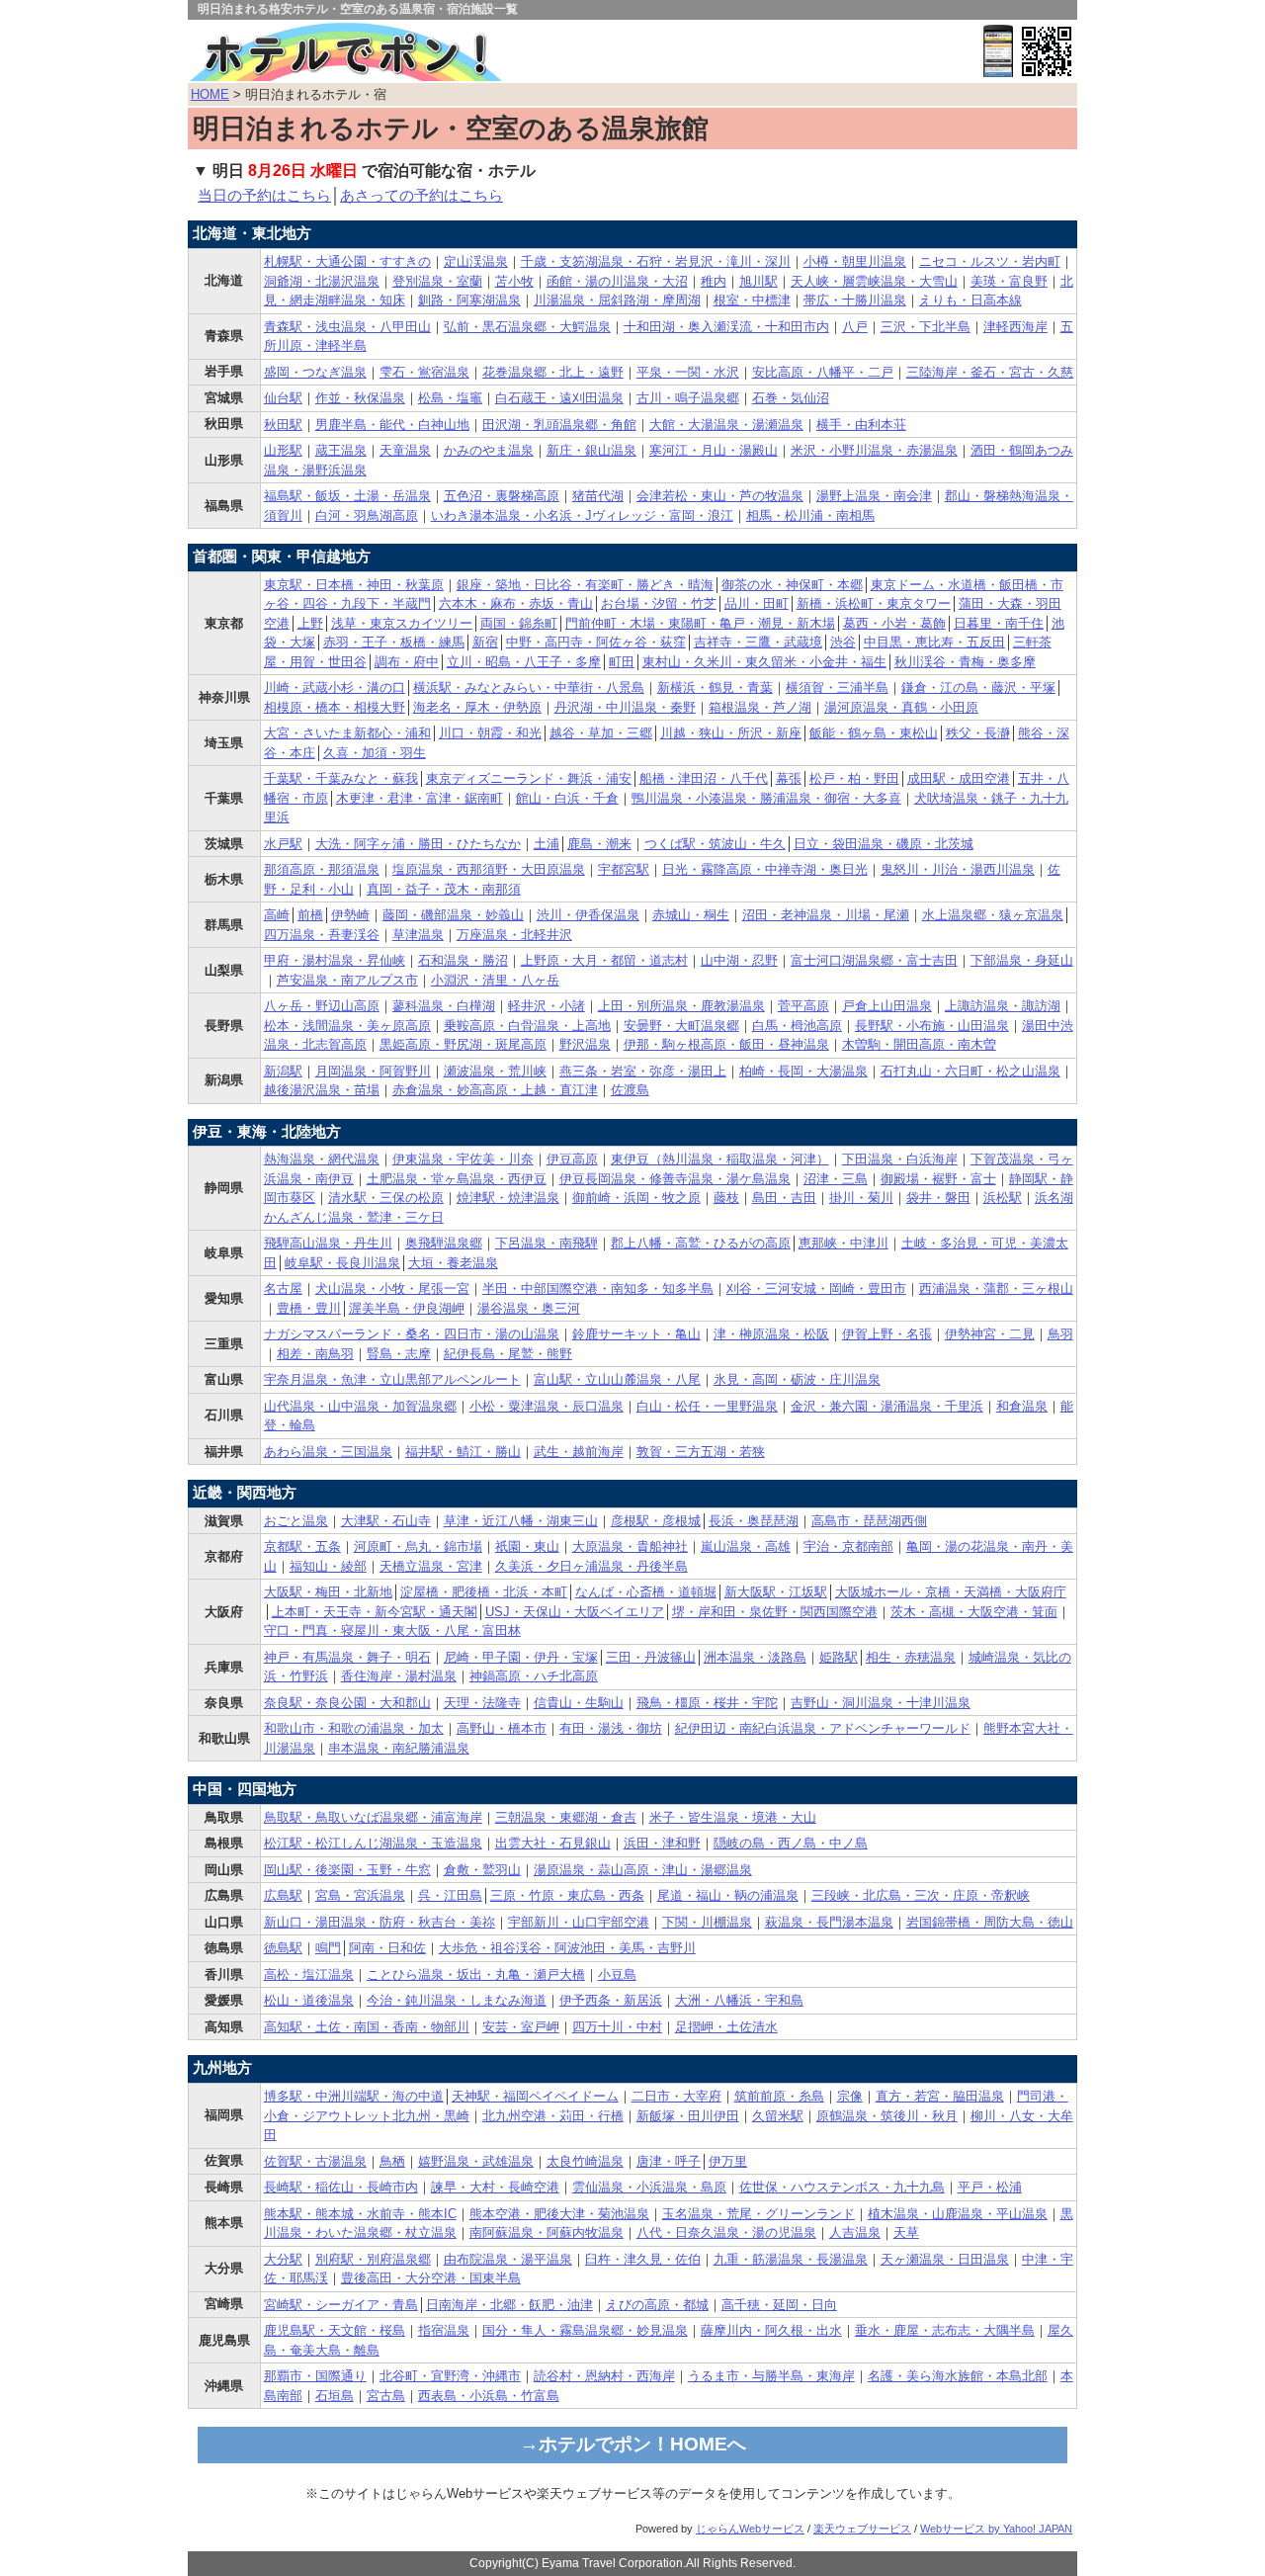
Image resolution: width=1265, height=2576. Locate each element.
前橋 (310, 915)
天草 (906, 2233)
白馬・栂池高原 (797, 1026)
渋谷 (843, 642)
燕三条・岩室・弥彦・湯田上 (643, 1071)
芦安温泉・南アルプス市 (347, 980)
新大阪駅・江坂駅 (776, 1592)
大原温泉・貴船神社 (630, 1546)
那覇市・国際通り (315, 2376)
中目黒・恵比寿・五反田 (934, 642)
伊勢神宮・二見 (990, 1334)
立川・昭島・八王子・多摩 (524, 662)
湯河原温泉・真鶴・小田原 (901, 707)
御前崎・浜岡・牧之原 (636, 1198)
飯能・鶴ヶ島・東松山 (874, 733)
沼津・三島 (836, 1179)
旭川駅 (759, 281)
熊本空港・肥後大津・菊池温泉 (559, 2214)
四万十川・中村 (617, 2027)
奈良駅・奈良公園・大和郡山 (347, 1703)
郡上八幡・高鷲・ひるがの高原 (701, 1243)
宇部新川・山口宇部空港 (579, 1922)
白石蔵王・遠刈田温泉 (559, 398)
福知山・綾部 (328, 1566)
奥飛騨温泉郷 (444, 1243)
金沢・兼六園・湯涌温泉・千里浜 (887, 1406)
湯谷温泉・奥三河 (529, 1308)
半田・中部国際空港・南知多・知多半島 (598, 1288)
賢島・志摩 (399, 1354)
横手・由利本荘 (861, 425)
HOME (210, 94)
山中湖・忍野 (739, 960)
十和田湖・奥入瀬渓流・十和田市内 (726, 327)
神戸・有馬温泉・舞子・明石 (347, 1657)
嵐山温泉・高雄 (746, 1546)
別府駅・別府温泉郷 (373, 2259)
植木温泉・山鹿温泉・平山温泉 (958, 2214)
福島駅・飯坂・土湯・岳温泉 (347, 496)
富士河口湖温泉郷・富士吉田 (874, 960)
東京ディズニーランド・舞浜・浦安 (529, 778)
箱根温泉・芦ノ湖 (760, 707)
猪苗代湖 (598, 496)
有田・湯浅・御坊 (611, 1728)
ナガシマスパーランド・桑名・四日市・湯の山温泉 (412, 1334)
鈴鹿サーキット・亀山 (636, 1334)
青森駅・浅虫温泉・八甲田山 (347, 327)
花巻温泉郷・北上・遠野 (553, 372)
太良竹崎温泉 (585, 2161)
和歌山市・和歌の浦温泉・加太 (354, 1728)
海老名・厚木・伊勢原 (477, 707)
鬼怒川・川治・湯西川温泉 (958, 869)
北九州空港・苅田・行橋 (553, 2116)
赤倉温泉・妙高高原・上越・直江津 (495, 1090)
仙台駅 (283, 398)
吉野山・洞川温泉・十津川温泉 (881, 1703)
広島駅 (283, 1895)
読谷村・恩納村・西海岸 (604, 2376)
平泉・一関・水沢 (688, 372)
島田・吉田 (784, 1198)
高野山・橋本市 (502, 1728)
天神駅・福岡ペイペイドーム (535, 2096)
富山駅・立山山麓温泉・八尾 (617, 1379)
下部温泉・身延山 (1022, 960)
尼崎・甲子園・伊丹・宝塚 (521, 1657)
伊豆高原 (572, 1159)
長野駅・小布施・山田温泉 (932, 1026)
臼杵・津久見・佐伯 (643, 2259)
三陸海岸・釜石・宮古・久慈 (990, 372)
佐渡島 (630, 1090)
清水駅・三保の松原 (386, 1198)
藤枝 (726, 1198)
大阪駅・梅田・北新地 (328, 1592)
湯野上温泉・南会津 (874, 496)
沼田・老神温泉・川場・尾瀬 (826, 915)
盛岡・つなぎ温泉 (315, 372)
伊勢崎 (350, 915)
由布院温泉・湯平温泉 (508, 2259)
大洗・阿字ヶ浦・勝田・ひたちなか (418, 844)
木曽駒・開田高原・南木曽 (919, 1044)
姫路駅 (839, 1657)
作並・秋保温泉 (360, 398)
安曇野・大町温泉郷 (681, 1026)
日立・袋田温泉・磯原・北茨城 (884, 844)
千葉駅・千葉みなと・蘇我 (341, 778)
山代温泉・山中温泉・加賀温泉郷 (360, 1406)
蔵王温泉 (341, 450)
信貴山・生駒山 (579, 1703)
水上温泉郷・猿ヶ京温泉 (993, 915)
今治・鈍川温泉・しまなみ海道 (457, 2000)
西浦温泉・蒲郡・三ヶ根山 (996, 1288)
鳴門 (328, 1948)
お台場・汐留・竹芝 (659, 603)
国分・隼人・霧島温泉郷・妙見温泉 (585, 2330)
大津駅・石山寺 (386, 1521)
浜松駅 (1003, 1198)
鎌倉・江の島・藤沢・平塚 (978, 687)
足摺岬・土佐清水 (726, 2027)
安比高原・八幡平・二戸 (823, 372)
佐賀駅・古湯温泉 (315, 2161)
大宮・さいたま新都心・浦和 (347, 733)
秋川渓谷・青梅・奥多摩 (965, 662)
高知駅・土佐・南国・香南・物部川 (367, 2027)
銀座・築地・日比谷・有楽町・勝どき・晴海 (585, 585)
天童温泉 (405, 450)
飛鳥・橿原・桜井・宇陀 (707, 1703)
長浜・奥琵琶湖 (754, 1521)
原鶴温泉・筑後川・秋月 (887, 2116)
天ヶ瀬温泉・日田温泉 (945, 2259)
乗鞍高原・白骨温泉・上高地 (527, 1026)
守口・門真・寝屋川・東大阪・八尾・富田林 (392, 1631)
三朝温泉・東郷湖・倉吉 (566, 1817)
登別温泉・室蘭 (437, 281)
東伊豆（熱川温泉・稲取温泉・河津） (720, 1159)
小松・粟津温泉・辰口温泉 (547, 1406)
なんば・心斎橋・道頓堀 (646, 1592)
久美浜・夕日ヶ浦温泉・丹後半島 (591, 1566)
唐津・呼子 (669, 2161)
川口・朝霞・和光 (490, 733)
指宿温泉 (444, 2330)
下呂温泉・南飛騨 (547, 1243)
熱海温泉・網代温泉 (322, 1159)
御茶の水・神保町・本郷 (792, 585)
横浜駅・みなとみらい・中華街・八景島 (529, 687)
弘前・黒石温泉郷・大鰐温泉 (527, 327)
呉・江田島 (450, 1895)
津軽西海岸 (1015, 327)
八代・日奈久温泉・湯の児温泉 (726, 2233)
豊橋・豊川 (309, 1308)
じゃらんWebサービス (750, 2529)
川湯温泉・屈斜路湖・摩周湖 (617, 300)
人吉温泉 (855, 2233)
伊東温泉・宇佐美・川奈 (463, 1159)
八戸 (855, 327)
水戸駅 (283, 844)
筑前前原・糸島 (779, 2096)
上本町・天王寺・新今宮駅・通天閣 (375, 1612)
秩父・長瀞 (978, 733)
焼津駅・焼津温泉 (508, 1198)
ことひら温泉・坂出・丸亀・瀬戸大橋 (476, 1975)
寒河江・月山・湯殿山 (714, 450)
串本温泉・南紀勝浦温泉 (399, 1748)
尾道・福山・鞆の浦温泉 (728, 1895)
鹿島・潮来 (599, 844)
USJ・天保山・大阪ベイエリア (575, 1612)
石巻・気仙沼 (791, 398)
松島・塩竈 (450, 398)
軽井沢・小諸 (547, 1006)
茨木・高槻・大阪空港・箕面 (974, 1612)
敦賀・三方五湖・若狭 (701, 1452)
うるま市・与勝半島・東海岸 (771, 2376)
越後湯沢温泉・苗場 (322, 1090)
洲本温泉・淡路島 (755, 1657)
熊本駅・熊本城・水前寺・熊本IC (360, 2214)
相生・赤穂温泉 (911, 1657)
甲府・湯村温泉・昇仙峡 (335, 960)
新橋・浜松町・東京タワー (874, 603)
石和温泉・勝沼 (463, 960)
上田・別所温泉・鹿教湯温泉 (681, 1006)
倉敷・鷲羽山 (482, 1870)
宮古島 (386, 2396)
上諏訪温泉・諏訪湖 (1003, 1006)
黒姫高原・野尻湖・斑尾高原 (463, 1044)
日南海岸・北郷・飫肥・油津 (509, 2305)
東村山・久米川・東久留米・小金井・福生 (764, 662)
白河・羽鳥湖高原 (367, 515)
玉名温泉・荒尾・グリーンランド (759, 2214)
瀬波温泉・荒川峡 (495, 1071)
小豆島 (617, 1975)
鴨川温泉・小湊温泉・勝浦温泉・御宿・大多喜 (766, 798)
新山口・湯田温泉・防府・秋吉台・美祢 (379, 1922)
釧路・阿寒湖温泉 (469, 300)
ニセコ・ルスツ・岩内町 (990, 261)
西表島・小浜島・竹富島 (489, 2396)
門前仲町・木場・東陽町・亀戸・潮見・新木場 (700, 623)
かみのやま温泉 (489, 450)
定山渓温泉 (476, 261)
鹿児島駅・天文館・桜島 (335, 2330)
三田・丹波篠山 (651, 1657)
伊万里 (728, 2161)
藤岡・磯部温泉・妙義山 (453, 915)
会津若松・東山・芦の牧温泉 (720, 496)
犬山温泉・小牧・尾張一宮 (392, 1288)
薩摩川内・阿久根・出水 (771, 2330)
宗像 (850, 2096)
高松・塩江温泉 (309, 1975)
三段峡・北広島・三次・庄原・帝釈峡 (921, 1895)
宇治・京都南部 (848, 1546)
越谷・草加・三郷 (601, 733)
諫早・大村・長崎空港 (495, 2187)
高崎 (277, 915)
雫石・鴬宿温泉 (424, 372)
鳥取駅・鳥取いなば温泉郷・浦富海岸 (373, 1817)
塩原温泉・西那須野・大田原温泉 (489, 869)
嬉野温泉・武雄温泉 (476, 2161)
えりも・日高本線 (970, 300)
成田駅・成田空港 (959, 778)
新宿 (485, 642)
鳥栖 (392, 2161)
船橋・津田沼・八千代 (704, 778)
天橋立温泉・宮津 (431, 1566)
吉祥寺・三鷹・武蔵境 (758, 642)
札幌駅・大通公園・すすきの (347, 261)
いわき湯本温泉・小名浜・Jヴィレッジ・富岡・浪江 (582, 515)
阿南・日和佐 (387, 1948)
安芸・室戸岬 (521, 2027)
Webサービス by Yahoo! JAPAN (996, 2529)
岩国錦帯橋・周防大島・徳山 (990, 1922)
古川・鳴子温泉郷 (688, 398)
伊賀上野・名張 (887, 1334)
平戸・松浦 (990, 2187)
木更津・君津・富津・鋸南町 (420, 798)
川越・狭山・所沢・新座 (731, 733)
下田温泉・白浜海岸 (900, 1159)
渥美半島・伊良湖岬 (407, 1308)
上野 (310, 623)
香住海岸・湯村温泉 (399, 1676)
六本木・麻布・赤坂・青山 (516, 603)
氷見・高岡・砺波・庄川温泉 (797, 1379)
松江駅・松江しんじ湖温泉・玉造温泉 (373, 1843)
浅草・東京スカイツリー (402, 623)
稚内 (714, 281)
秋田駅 (283, 425)
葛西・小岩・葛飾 (894, 623)
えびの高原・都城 (657, 2305)
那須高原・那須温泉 (322, 869)
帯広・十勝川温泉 (855, 300)
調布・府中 (407, 662)
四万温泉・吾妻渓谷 (322, 935)
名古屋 (283, 1288)
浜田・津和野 (662, 1843)
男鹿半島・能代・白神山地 (392, 425)
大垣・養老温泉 (453, 1263)
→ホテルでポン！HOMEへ (633, 2444)
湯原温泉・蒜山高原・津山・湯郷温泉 (643, 1870)
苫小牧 (514, 281)
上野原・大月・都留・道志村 (604, 960)
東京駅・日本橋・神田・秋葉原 (354, 585)
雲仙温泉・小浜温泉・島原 (649, 2187)
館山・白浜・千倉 (567, 798)
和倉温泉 (1022, 1406)
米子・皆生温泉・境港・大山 (733, 1817)
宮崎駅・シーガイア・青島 (341, 2305)
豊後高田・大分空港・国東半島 (431, 2278)
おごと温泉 (296, 1521)
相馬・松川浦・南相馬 (810, 515)
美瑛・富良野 (1009, 281)
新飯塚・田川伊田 (688, 2116)
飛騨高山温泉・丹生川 (328, 1243)
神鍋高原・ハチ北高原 (534, 1676)
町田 (622, 662)
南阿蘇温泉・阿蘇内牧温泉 (547, 2233)
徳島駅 (283, 1948)
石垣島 (335, 2396)
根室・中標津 (752, 300)
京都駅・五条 (302, 1546)
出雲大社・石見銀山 (553, 1843)
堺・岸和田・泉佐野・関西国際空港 (775, 1612)
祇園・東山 (527, 1546)
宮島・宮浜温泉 (360, 1895)
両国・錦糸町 (519, 623)
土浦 (547, 844)
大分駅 (283, 2259)
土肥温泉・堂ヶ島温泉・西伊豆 (457, 1179)
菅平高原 (803, 1006)
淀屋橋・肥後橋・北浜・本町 (484, 1592)
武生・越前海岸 (579, 1452)
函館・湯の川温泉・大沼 (617, 281)
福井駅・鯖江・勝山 (463, 1452)
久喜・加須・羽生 (375, 753)
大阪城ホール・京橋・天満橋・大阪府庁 (951, 1592)
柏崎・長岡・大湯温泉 (803, 1071)
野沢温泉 (585, 1044)
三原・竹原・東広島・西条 (567, 1895)
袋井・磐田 (938, 1198)
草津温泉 (418, 935)
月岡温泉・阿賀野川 (373, 1071)
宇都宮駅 (624, 869)
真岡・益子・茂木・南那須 (444, 889)
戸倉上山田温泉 (887, 1006)
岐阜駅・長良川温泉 (342, 1263)
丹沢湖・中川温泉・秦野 (625, 707)
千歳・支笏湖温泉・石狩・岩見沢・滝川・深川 (656, 261)
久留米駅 (778, 2116)
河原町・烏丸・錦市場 (418, 1546)
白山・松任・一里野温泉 (707, 1406)
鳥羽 (1060, 1334)
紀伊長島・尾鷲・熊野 (508, 1354)
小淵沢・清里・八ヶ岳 (495, 980)
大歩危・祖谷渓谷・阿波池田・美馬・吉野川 (567, 1948)
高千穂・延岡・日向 (779, 2305)
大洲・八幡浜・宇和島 (739, 2000)
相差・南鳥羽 (315, 1354)
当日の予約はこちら (264, 196)
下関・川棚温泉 (707, 1922)
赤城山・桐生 (691, 915)
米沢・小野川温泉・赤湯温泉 (874, 450)
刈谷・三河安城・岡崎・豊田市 (816, 1288)
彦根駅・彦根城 (656, 1521)
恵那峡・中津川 (843, 1243)
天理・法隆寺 (482, 1703)
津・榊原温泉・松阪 (771, 1334)
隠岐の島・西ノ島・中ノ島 (791, 1843)
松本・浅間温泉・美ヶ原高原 (347, 1026)
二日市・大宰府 (676, 2096)
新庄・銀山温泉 (591, 450)
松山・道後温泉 (309, 2000)
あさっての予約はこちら (422, 196)
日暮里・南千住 (999, 623)
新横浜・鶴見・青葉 (715, 687)
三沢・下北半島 (926, 327)
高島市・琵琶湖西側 (869, 1521)
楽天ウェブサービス (862, 2529)
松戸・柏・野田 (854, 778)
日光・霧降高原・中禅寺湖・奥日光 (765, 869)
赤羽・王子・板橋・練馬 (394, 642)
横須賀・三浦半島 (837, 687)
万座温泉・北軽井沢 (514, 935)
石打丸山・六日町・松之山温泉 (970, 1071)
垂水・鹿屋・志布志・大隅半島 (945, 2330)
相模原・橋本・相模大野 (335, 707)
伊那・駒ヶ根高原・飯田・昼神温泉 (726, 1044)
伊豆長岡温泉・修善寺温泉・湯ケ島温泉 (675, 1179)
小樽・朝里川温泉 (855, 261)
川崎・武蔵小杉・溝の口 (335, 687)
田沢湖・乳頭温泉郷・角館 (559, 425)
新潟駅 (283, 1071)
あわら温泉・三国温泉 (328, 1452)
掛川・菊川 (861, 1198)
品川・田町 (757, 603)
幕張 (789, 778)
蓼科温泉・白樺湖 (444, 1006)
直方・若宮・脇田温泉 (940, 2096)
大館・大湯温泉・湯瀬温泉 (726, 425)
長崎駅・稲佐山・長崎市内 (341, 2187)
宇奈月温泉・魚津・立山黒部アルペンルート (392, 1379)
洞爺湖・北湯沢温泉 (322, 281)
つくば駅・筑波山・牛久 (715, 844)
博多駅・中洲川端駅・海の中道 (354, 2096)
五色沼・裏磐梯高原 (502, 496)
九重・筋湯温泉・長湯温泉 (791, 2259)
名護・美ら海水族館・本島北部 (958, 2376)
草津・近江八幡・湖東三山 (521, 1521)
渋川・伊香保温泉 (588, 915)
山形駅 (283, 450)
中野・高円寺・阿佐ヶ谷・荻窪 (596, 642)
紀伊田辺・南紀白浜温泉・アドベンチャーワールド (823, 1728)
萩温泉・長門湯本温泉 (829, 1922)
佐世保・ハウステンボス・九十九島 (842, 2187)
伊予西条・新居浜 (611, 2000)
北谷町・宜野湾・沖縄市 (450, 2376)
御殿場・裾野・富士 (938, 1179)
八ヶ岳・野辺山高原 (322, 1006)
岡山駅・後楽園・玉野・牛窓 (347, 1870)
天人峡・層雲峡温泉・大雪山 (874, 281)
